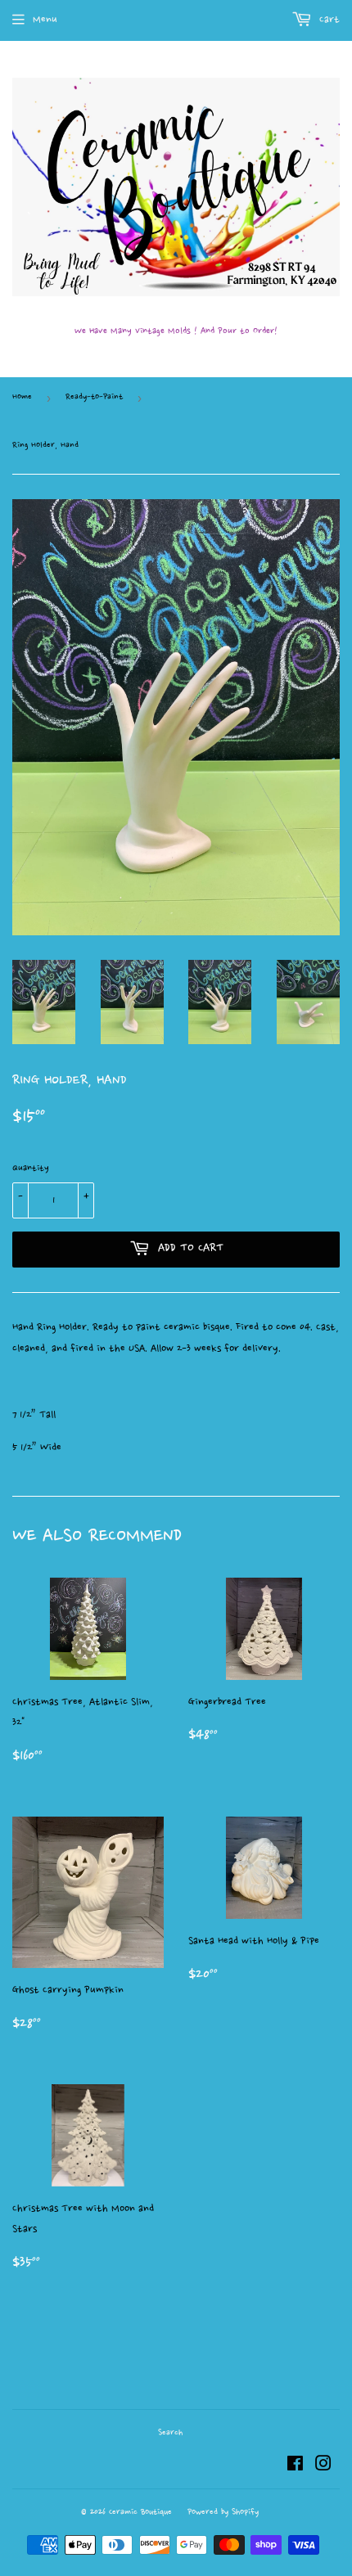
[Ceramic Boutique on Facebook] (295, 2466)
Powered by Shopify (223, 2513)
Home (22, 397)
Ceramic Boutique (140, 2513)
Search (170, 2433)
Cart (328, 20)
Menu (45, 20)
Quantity (31, 1169)
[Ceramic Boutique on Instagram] (323, 2466)
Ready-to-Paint (94, 397)
